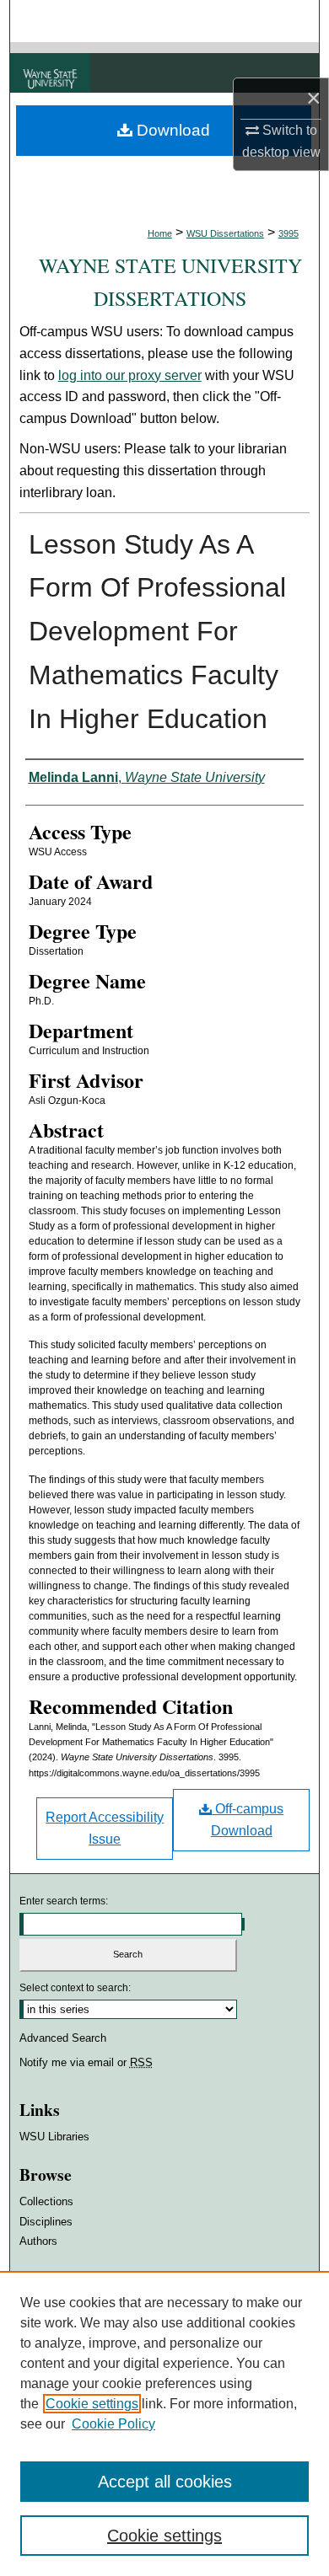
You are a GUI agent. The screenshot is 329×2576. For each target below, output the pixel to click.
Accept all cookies (165, 2482)
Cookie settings (92, 2404)
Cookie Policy (113, 2424)
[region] (164, 2423)
